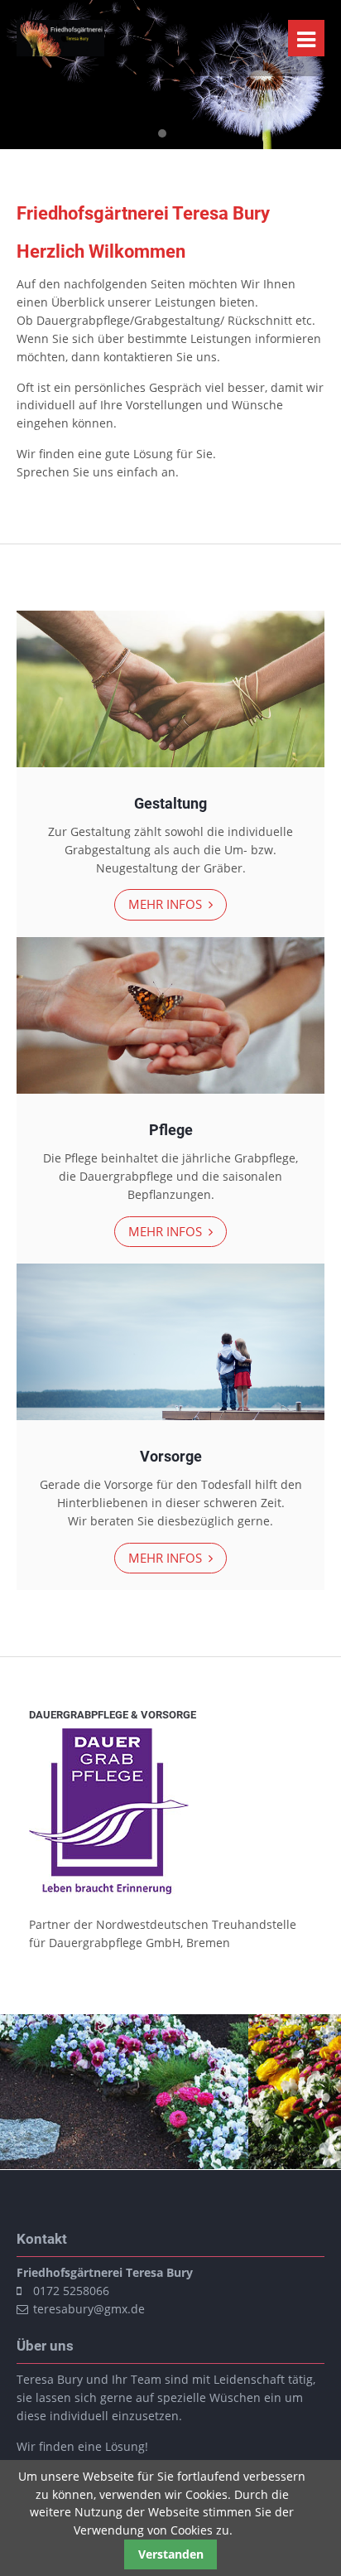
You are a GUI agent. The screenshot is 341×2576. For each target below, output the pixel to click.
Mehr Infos (167, 904)
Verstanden (171, 2554)
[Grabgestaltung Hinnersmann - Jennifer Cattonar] (60, 52)
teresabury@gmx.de (89, 2309)
